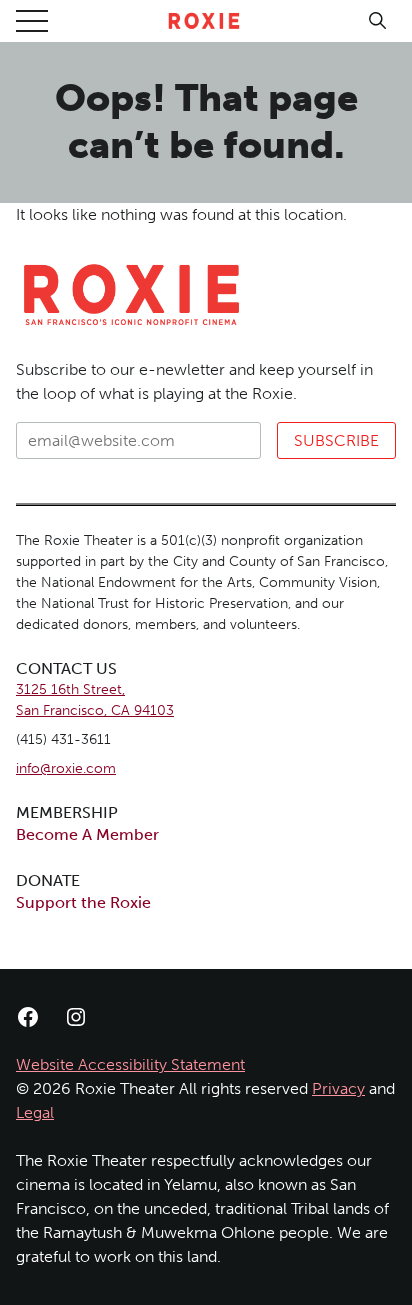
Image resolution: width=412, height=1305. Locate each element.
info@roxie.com (66, 768)
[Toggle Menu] (32, 21)
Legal (35, 1112)
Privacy (338, 1088)
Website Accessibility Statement (130, 1064)
